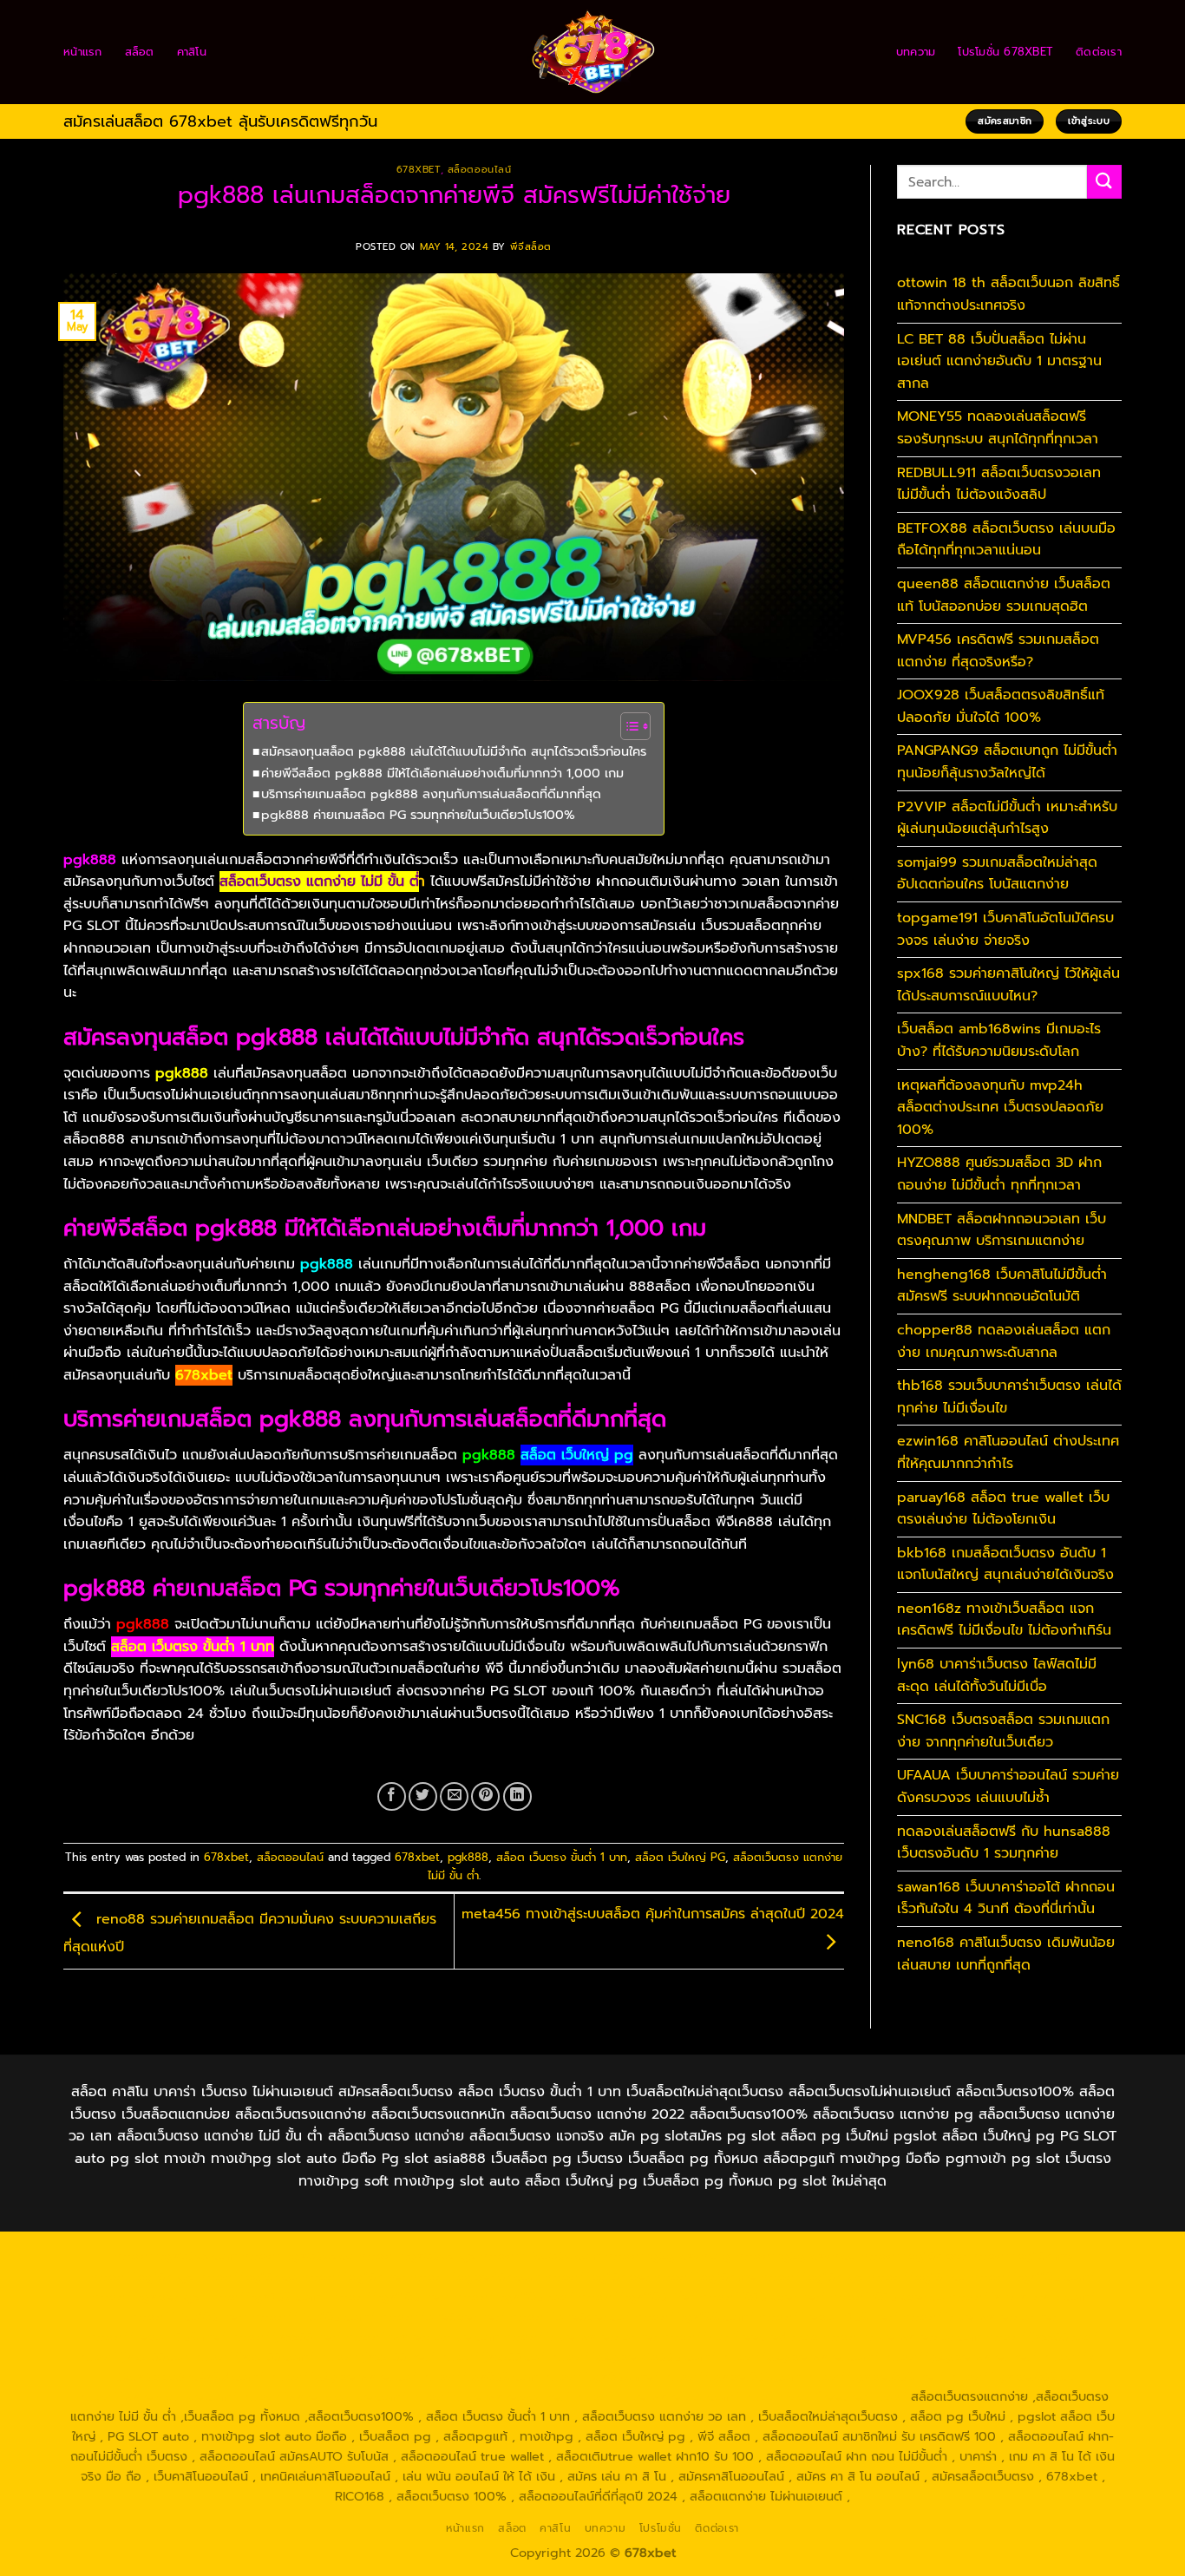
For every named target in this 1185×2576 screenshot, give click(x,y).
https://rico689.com (540, 2256)
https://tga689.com (479, 2376)
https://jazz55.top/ (1041, 2337)
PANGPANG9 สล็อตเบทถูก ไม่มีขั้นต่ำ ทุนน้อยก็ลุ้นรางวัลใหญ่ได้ (1007, 762)
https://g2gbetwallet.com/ (799, 2356)
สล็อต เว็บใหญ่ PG (680, 1857)
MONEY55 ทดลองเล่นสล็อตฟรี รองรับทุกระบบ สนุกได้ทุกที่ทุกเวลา (998, 428)
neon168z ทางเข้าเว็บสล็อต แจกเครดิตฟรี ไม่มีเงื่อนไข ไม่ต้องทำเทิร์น (1004, 1620)
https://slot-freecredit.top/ (825, 2396)
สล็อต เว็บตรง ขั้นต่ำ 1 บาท (562, 1857)
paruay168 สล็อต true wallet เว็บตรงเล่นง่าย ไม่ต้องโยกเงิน (1003, 1509)
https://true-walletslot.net (979, 2317)
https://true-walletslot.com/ (657, 2396)
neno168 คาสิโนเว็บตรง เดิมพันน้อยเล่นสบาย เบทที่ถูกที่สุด (1006, 1954)
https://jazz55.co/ (492, 2356)
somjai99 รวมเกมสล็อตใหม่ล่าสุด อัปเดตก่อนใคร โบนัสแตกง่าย (997, 874)
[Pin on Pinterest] (485, 1796)
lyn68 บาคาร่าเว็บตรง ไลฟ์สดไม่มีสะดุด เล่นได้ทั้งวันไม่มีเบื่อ (997, 1675)
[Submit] (1104, 182)
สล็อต (140, 52)
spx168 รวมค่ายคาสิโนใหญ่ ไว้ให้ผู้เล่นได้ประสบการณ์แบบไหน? (1008, 985)
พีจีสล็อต (531, 247)
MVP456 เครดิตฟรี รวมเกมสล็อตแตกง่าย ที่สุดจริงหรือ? (998, 651)
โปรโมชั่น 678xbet (1005, 52)
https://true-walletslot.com (902, 2337)
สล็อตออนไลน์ (480, 170)
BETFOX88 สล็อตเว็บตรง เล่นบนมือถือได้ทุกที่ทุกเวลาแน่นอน (1006, 540)
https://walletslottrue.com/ (157, 2396)
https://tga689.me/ (600, 2376)
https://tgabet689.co (1012, 2376)
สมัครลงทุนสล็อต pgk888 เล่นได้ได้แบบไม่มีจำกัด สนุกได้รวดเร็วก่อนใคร (454, 751)
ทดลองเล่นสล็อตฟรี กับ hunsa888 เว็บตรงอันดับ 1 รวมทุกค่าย (1004, 1843)
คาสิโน (192, 52)
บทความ (916, 52)
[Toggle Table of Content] (627, 726)
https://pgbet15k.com (475, 2277)
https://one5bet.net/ (442, 2317)
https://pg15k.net (353, 2277)
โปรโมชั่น (661, 2528)
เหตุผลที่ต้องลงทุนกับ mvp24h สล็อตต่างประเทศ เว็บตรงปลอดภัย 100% (1000, 1108)
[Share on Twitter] (423, 1796)
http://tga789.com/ (268, 2297)
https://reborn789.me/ (157, 2337)
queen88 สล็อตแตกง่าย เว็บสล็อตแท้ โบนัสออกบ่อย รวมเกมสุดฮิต (1004, 595)
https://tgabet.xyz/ (148, 2297)
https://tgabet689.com (732, 2376)
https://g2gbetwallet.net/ (960, 2356)
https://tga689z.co (298, 2256)
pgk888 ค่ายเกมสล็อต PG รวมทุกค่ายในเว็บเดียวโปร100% (418, 815)
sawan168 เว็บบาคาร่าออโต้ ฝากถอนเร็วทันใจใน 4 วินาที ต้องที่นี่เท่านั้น (1006, 1898)
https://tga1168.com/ (1033, 2277)
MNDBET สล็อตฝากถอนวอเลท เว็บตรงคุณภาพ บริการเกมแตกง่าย (1002, 1230)
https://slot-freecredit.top (740, 2337)
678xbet (419, 170)
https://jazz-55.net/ (376, 2356)
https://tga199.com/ (694, 2317)
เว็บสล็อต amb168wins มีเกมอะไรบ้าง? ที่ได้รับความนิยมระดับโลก (999, 1040)
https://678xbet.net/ (762, 2297)
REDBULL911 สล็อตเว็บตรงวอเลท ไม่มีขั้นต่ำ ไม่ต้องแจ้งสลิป (999, 484)
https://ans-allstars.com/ (1021, 2297)
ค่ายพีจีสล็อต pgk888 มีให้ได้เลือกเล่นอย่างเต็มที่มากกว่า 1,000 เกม (442, 773)
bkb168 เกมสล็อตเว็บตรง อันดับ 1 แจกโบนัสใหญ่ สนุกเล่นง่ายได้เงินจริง (1005, 1564)
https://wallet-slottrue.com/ (324, 2396)
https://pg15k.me (1021, 2256)
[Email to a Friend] (454, 1796)
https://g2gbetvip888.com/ (632, 2356)
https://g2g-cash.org (668, 2256)
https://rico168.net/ (188, 2317)
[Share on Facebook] (392, 1796)
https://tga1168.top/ (514, 2297)
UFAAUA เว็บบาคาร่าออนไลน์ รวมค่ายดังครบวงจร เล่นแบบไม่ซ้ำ (1008, 1786)
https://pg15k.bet (913, 2256)
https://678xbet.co (887, 2297)
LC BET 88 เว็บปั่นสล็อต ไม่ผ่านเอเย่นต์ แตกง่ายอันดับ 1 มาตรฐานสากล (999, 361)
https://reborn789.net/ (828, 2317)
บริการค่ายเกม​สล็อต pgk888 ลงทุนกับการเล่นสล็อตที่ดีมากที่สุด (431, 794)
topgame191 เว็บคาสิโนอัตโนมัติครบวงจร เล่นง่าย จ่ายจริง (1005, 929)
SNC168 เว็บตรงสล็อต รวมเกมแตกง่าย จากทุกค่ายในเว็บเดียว (1003, 1731)
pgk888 (468, 1857)
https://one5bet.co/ (570, 2317)
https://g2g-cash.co (796, 2256)
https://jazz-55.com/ (253, 2356)
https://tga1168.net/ (390, 2297)
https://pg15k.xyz (142, 2277)
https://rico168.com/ (313, 2317)
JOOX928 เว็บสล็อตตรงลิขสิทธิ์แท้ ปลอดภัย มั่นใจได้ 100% (1001, 706)
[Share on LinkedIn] (517, 1796)
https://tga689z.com (175, 2256)
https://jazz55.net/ (285, 2337)
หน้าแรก (83, 52)
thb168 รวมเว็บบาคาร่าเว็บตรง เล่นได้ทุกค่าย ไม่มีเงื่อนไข (1009, 1397)
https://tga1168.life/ (636, 2297)
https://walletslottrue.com (422, 2337)
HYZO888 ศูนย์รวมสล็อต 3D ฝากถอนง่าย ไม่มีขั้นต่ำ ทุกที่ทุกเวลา (999, 1174)
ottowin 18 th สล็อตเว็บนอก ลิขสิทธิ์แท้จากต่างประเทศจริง (1008, 294)
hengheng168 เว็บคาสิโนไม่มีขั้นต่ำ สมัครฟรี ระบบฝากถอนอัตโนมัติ (1002, 1286)
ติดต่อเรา (1099, 52)
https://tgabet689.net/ (874, 2376)
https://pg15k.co (247, 2277)
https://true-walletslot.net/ (490, 2396)
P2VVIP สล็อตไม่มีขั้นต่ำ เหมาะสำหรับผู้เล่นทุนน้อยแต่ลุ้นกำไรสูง (1007, 818)
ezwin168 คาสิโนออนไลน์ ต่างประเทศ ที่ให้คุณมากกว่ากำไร (1008, 1452)
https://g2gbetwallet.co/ (342, 2376)
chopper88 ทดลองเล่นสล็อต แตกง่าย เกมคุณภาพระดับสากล (1004, 1341)
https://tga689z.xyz (417, 2256)
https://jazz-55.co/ (133, 2356)
